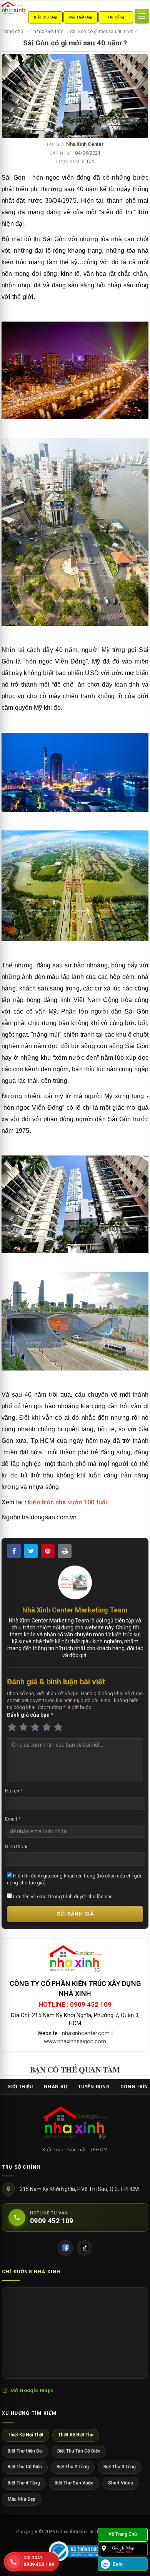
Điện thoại (16, 1847)
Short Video (121, 2483)
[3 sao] (35, 1727)
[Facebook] (65, 2248)
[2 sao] (23, 1727)
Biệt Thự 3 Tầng (120, 2467)
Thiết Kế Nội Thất (26, 2435)
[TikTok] (85, 2248)
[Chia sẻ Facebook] (14, 1551)
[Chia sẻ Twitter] (31, 1551)
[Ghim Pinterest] (48, 1551)
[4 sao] (47, 1727)
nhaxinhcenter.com (86, 2033)
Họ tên (14, 1791)
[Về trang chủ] (123, 2535)
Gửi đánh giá (75, 1914)
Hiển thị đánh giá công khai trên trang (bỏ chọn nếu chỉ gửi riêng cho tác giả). (74, 1879)
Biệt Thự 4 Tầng (24, 2483)
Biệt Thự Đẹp (46, 17)
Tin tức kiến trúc (47, 32)
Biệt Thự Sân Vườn (74, 2483)
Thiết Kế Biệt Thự (76, 2435)
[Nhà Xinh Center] (75, 2124)
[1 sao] (12, 1727)
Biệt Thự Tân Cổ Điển (79, 2451)
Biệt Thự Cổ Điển (25, 2467)
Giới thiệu (20, 2087)
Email (13, 1819)
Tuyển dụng (94, 2087)
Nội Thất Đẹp (81, 17)
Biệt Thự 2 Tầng (73, 2467)
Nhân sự (56, 2087)
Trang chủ (12, 32)
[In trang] (65, 1551)
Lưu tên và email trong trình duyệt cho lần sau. (63, 1897)
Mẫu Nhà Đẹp (22, 2499)
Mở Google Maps (32, 2390)
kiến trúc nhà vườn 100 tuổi (67, 1502)
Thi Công (116, 17)
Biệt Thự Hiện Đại (25, 2451)
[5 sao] (58, 1727)
